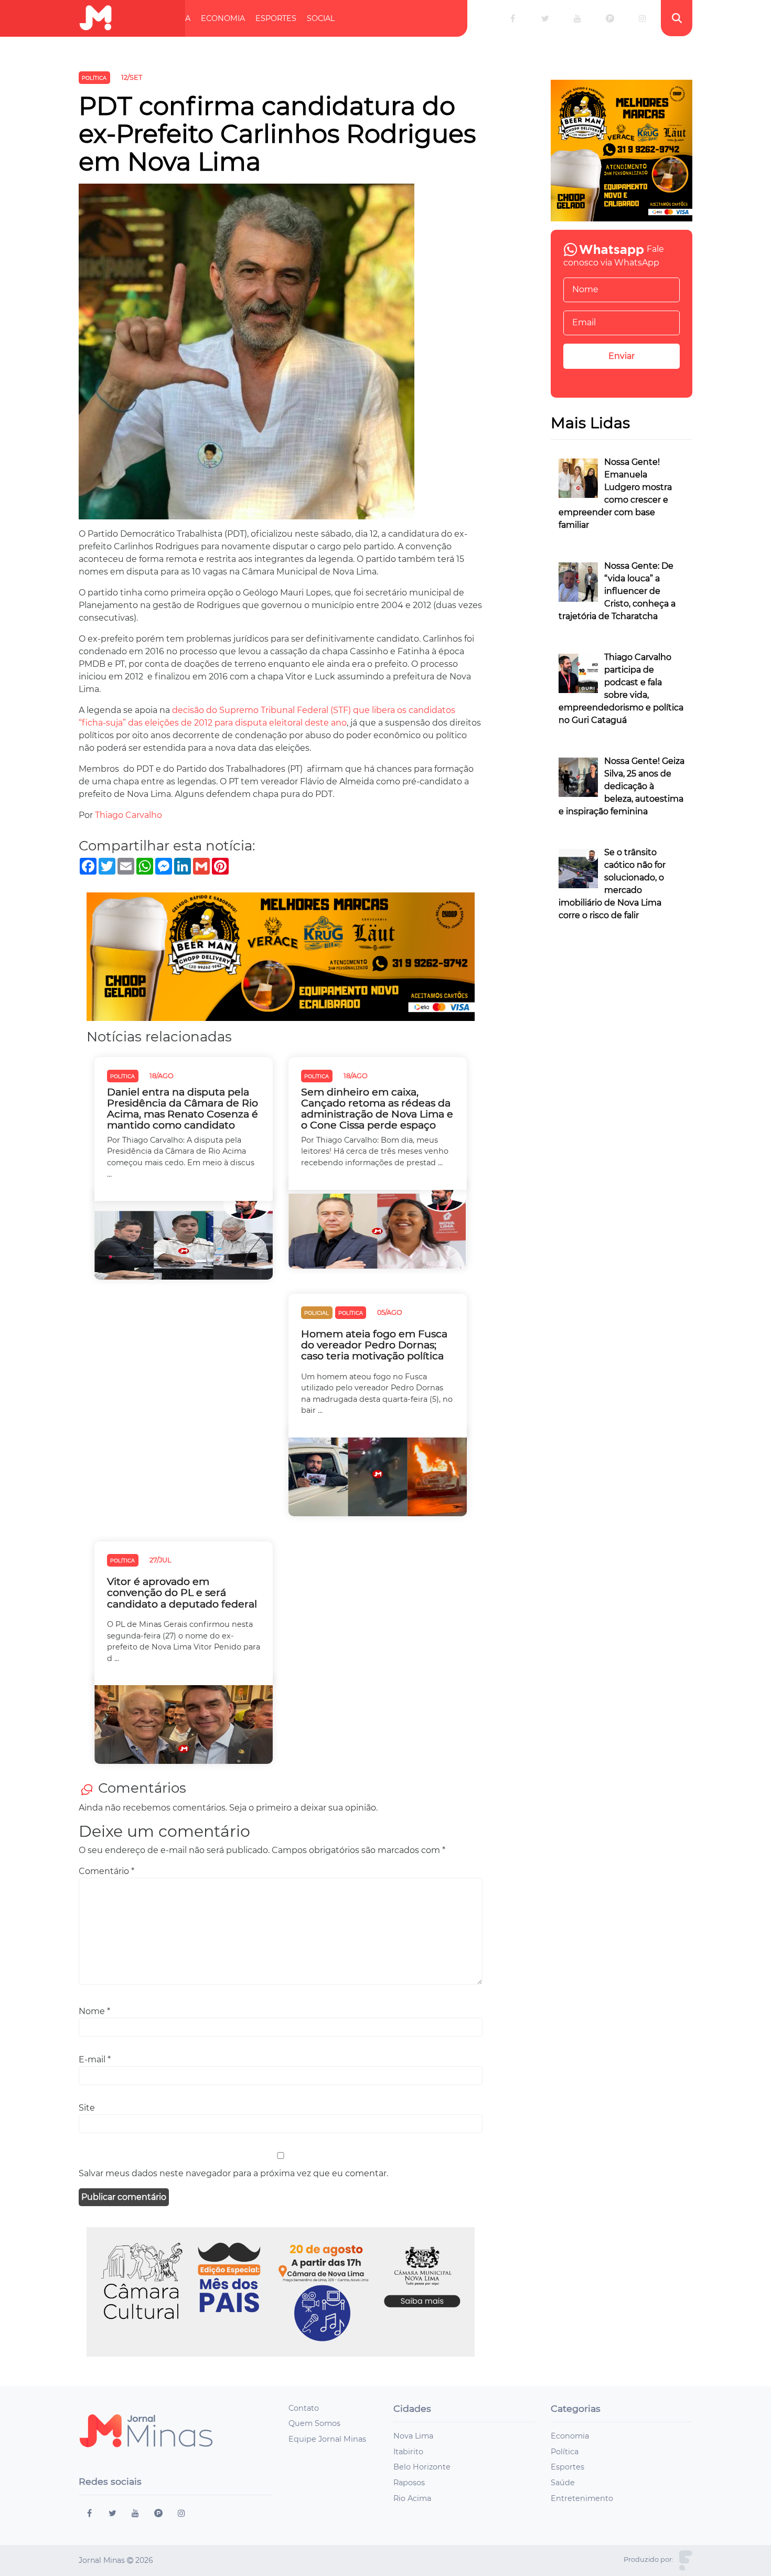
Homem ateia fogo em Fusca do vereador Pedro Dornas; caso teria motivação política (374, 1345)
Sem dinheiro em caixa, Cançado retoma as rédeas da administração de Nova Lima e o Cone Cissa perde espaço (377, 1109)
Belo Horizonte (422, 2467)
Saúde (563, 2483)
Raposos (409, 2483)
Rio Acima (412, 2498)
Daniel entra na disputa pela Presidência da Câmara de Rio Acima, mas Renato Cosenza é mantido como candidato (183, 1109)
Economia (223, 18)
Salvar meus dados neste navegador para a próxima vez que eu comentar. (233, 2173)
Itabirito (408, 2452)
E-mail (95, 2059)
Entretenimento (582, 2498)
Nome (94, 2011)
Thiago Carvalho (128, 815)
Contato (304, 2408)
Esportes (276, 18)
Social (321, 18)
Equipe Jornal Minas (327, 2439)
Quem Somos (314, 2423)
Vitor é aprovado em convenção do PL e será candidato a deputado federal (182, 1593)
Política (173, 18)
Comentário (106, 1871)
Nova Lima (413, 2436)
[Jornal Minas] (95, 18)
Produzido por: (649, 2559)
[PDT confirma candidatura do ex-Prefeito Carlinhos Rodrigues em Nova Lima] (247, 355)
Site (87, 2108)
